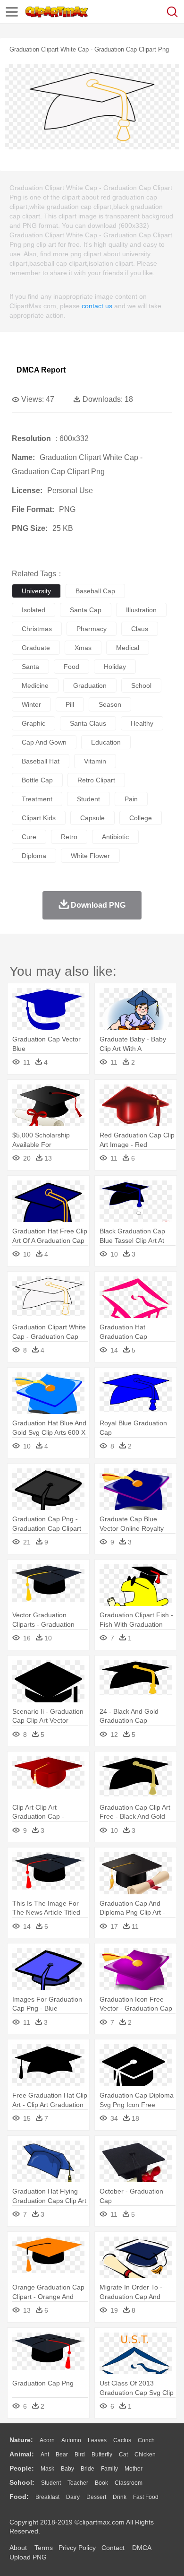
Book (101, 2483)
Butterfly (102, 2455)
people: (22, 2468)
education (106, 742)
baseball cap (95, 591)
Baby (67, 2469)
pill (70, 704)
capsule (92, 818)
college (141, 818)
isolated (33, 610)
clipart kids (39, 818)
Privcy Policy (77, 2548)
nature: (21, 2440)
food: (19, 2497)
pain (131, 799)
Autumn (71, 2440)
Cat (123, 2455)
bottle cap (37, 780)
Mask (47, 2469)
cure (29, 837)
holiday (115, 667)
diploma (34, 856)
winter (31, 704)
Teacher (78, 2483)
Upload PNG (28, 2557)
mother (134, 2469)
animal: (22, 2454)
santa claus (88, 723)
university (36, 591)
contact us (97, 306)
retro (69, 837)
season (110, 704)
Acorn (47, 2440)
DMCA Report (41, 370)
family (109, 2469)
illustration (141, 610)
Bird (80, 2455)
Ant (45, 2455)
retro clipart (96, 780)
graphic (33, 723)
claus (140, 629)
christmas (37, 629)
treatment (37, 799)
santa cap (86, 610)
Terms (44, 2548)
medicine (35, 685)
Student (51, 2483)
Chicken (145, 2455)
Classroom (129, 2483)
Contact (113, 2548)
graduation (90, 685)
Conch (146, 2440)
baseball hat (41, 761)
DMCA (142, 2548)
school (141, 685)
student (88, 799)
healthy (142, 723)
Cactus (122, 2440)
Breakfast (47, 2497)
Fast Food (146, 2497)
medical (128, 648)
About (18, 2548)
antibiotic (115, 837)
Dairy (73, 2497)
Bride (88, 2469)
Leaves (97, 2440)
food (71, 667)
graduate (36, 648)
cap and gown (44, 742)
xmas (83, 648)
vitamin (95, 761)
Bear (62, 2455)
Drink (120, 2497)
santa (30, 667)
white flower (90, 856)
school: (22, 2482)
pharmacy (92, 629)
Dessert (96, 2497)
